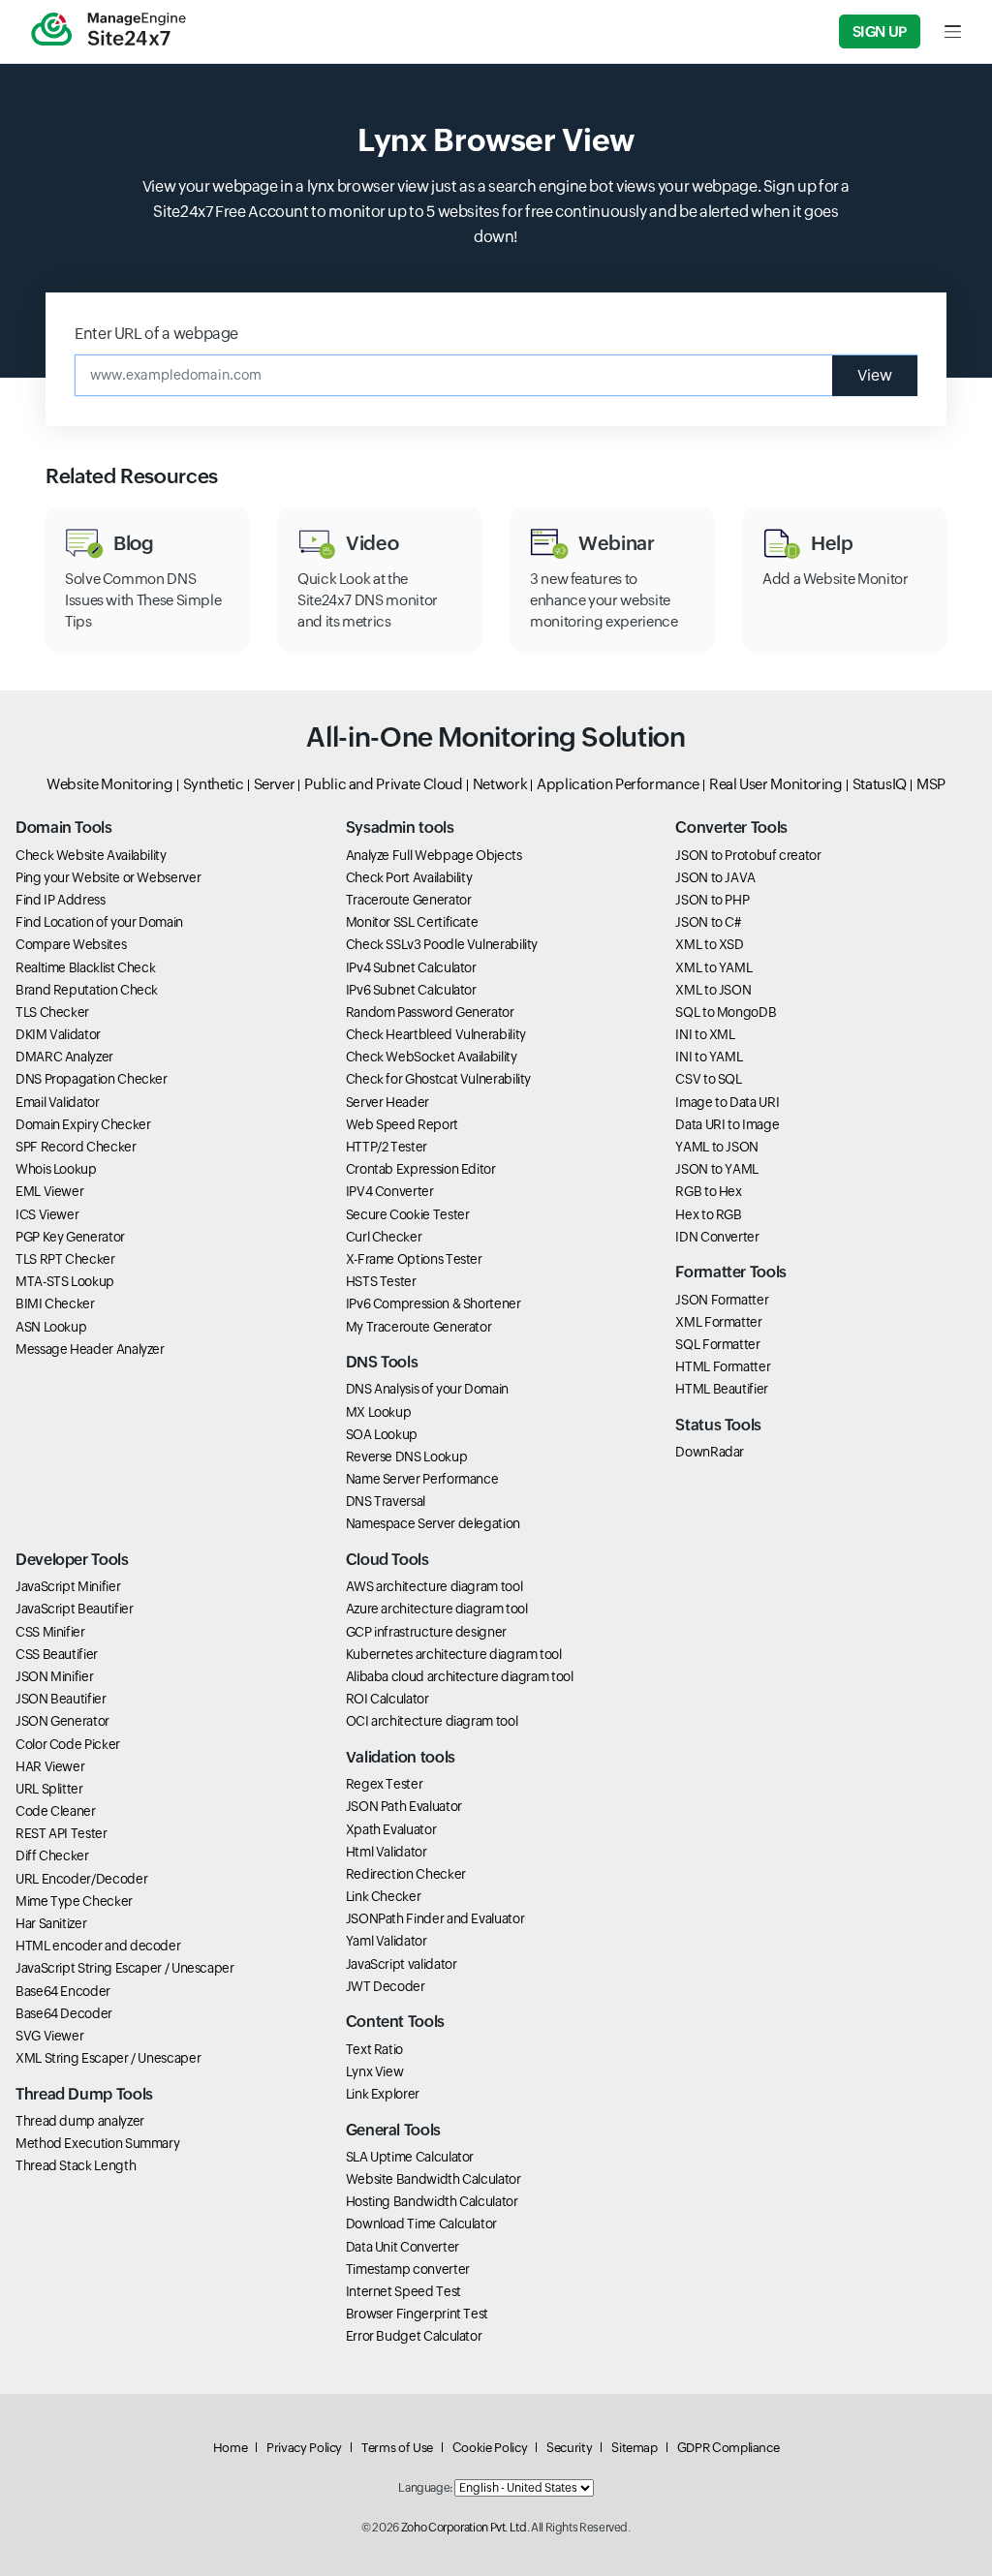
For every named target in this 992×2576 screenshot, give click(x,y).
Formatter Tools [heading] (731, 1272)
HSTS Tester (381, 1281)
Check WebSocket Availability (432, 1057)
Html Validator (387, 1852)
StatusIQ (880, 784)
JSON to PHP (712, 900)
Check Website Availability (91, 855)
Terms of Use (397, 2448)
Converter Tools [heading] (731, 828)
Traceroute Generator (409, 900)
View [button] (875, 375)
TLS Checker (52, 1012)
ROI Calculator (387, 1699)
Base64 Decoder (64, 2013)
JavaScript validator (402, 1964)
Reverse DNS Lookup (407, 1457)
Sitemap (634, 2448)
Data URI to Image (727, 1124)
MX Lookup (379, 1412)
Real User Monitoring (776, 784)
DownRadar (710, 1452)
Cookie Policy (490, 2448)
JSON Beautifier (61, 1699)
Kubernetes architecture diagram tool (454, 1654)
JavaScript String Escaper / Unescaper (125, 1968)
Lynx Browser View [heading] (496, 140)
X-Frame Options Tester (414, 1259)
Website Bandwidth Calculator (434, 2179)
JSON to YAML (717, 1169)
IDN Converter (717, 1237)
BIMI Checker (55, 1303)
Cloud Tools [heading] (387, 1560)
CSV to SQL (708, 1079)
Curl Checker (384, 1237)
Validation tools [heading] (401, 1757)
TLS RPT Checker (65, 1259)
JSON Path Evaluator (404, 1806)
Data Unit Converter (403, 2247)
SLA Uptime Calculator (410, 2157)
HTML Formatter (723, 1366)
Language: (425, 2488)
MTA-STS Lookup (65, 1281)
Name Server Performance (422, 1479)
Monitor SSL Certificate (412, 922)
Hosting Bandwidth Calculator (432, 2201)
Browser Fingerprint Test (417, 2314)
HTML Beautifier (722, 1389)
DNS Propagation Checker (92, 1079)
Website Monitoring (110, 784)
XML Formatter (718, 1322)
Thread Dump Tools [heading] (84, 2094)
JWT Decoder (386, 1986)
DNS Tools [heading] (382, 1362)
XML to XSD (709, 944)
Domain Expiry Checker (83, 1124)
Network (500, 784)
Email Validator (58, 1102)
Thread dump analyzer (80, 2121)
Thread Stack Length (76, 2165)
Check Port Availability (409, 877)
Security (569, 2448)
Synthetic (214, 784)
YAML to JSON (717, 1147)
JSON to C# (708, 922)
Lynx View (375, 2071)
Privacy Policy (304, 2448)
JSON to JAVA (715, 877)
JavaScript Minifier (68, 1586)
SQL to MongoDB (726, 1012)
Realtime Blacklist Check (85, 967)
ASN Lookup (51, 1327)
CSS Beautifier (57, 1654)
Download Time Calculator (421, 2223)
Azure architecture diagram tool (437, 1609)
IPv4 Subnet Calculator (411, 967)
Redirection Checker (406, 1874)
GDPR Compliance (728, 2448)
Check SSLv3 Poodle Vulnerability (442, 944)
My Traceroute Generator (419, 1327)
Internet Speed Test (403, 2291)
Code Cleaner (56, 1811)
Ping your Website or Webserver (108, 877)
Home (231, 2448)
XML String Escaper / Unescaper (108, 2058)
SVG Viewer (49, 2036)
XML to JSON (713, 990)
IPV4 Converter (390, 1191)
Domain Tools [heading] (64, 828)
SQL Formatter (717, 1344)
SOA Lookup (382, 1434)
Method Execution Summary (97, 2143)
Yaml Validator (387, 1941)
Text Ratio (374, 2049)
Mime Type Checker (74, 1901)
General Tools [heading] (393, 2130)
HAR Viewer (50, 1766)
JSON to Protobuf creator (748, 855)
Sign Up (880, 31)
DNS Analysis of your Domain (427, 1389)
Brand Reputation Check (87, 990)
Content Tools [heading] (395, 2022)
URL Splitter (49, 1789)
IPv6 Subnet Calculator (411, 990)
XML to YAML (713, 967)
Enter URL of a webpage (156, 334)
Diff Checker (52, 1855)
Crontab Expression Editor (421, 1169)
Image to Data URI (727, 1102)
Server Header (387, 1102)
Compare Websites (71, 944)
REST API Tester (62, 1833)
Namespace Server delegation (433, 1523)
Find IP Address (61, 900)
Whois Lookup (56, 1169)
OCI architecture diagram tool (432, 1721)
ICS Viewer (47, 1214)
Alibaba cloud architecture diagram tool (460, 1676)
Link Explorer (383, 2094)
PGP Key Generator (70, 1237)
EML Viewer (49, 1191)
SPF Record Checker (76, 1147)
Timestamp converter (408, 2269)
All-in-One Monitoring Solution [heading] (496, 737)
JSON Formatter (722, 1300)
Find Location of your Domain (99, 922)
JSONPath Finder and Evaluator (435, 1918)
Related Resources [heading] (132, 476)
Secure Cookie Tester (408, 1214)
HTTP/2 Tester (387, 1147)
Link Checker (384, 1896)
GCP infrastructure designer (426, 1632)
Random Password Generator (430, 1012)
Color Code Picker (68, 1744)
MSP (931, 784)
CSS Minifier (50, 1632)
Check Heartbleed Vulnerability (436, 1034)
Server (275, 784)
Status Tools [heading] (718, 1425)
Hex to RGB (708, 1214)
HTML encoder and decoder (98, 1946)
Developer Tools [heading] (72, 1560)
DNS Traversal (386, 1501)
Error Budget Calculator (414, 2336)
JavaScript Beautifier (74, 1609)
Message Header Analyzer (90, 1349)
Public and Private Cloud (383, 784)
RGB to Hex (708, 1191)
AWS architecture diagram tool (434, 1586)
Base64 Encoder (63, 1991)
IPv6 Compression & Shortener (434, 1303)
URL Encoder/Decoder (81, 1879)
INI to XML (705, 1034)
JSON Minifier (54, 1676)
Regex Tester (385, 1784)
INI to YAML (709, 1057)
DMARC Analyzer (64, 1057)
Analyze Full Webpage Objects (434, 855)
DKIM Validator (58, 1034)
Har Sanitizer (51, 1923)
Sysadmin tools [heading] (400, 828)
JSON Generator (62, 1721)
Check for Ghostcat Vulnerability (438, 1079)
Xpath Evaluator (391, 1829)
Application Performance (618, 784)
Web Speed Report (402, 1124)
